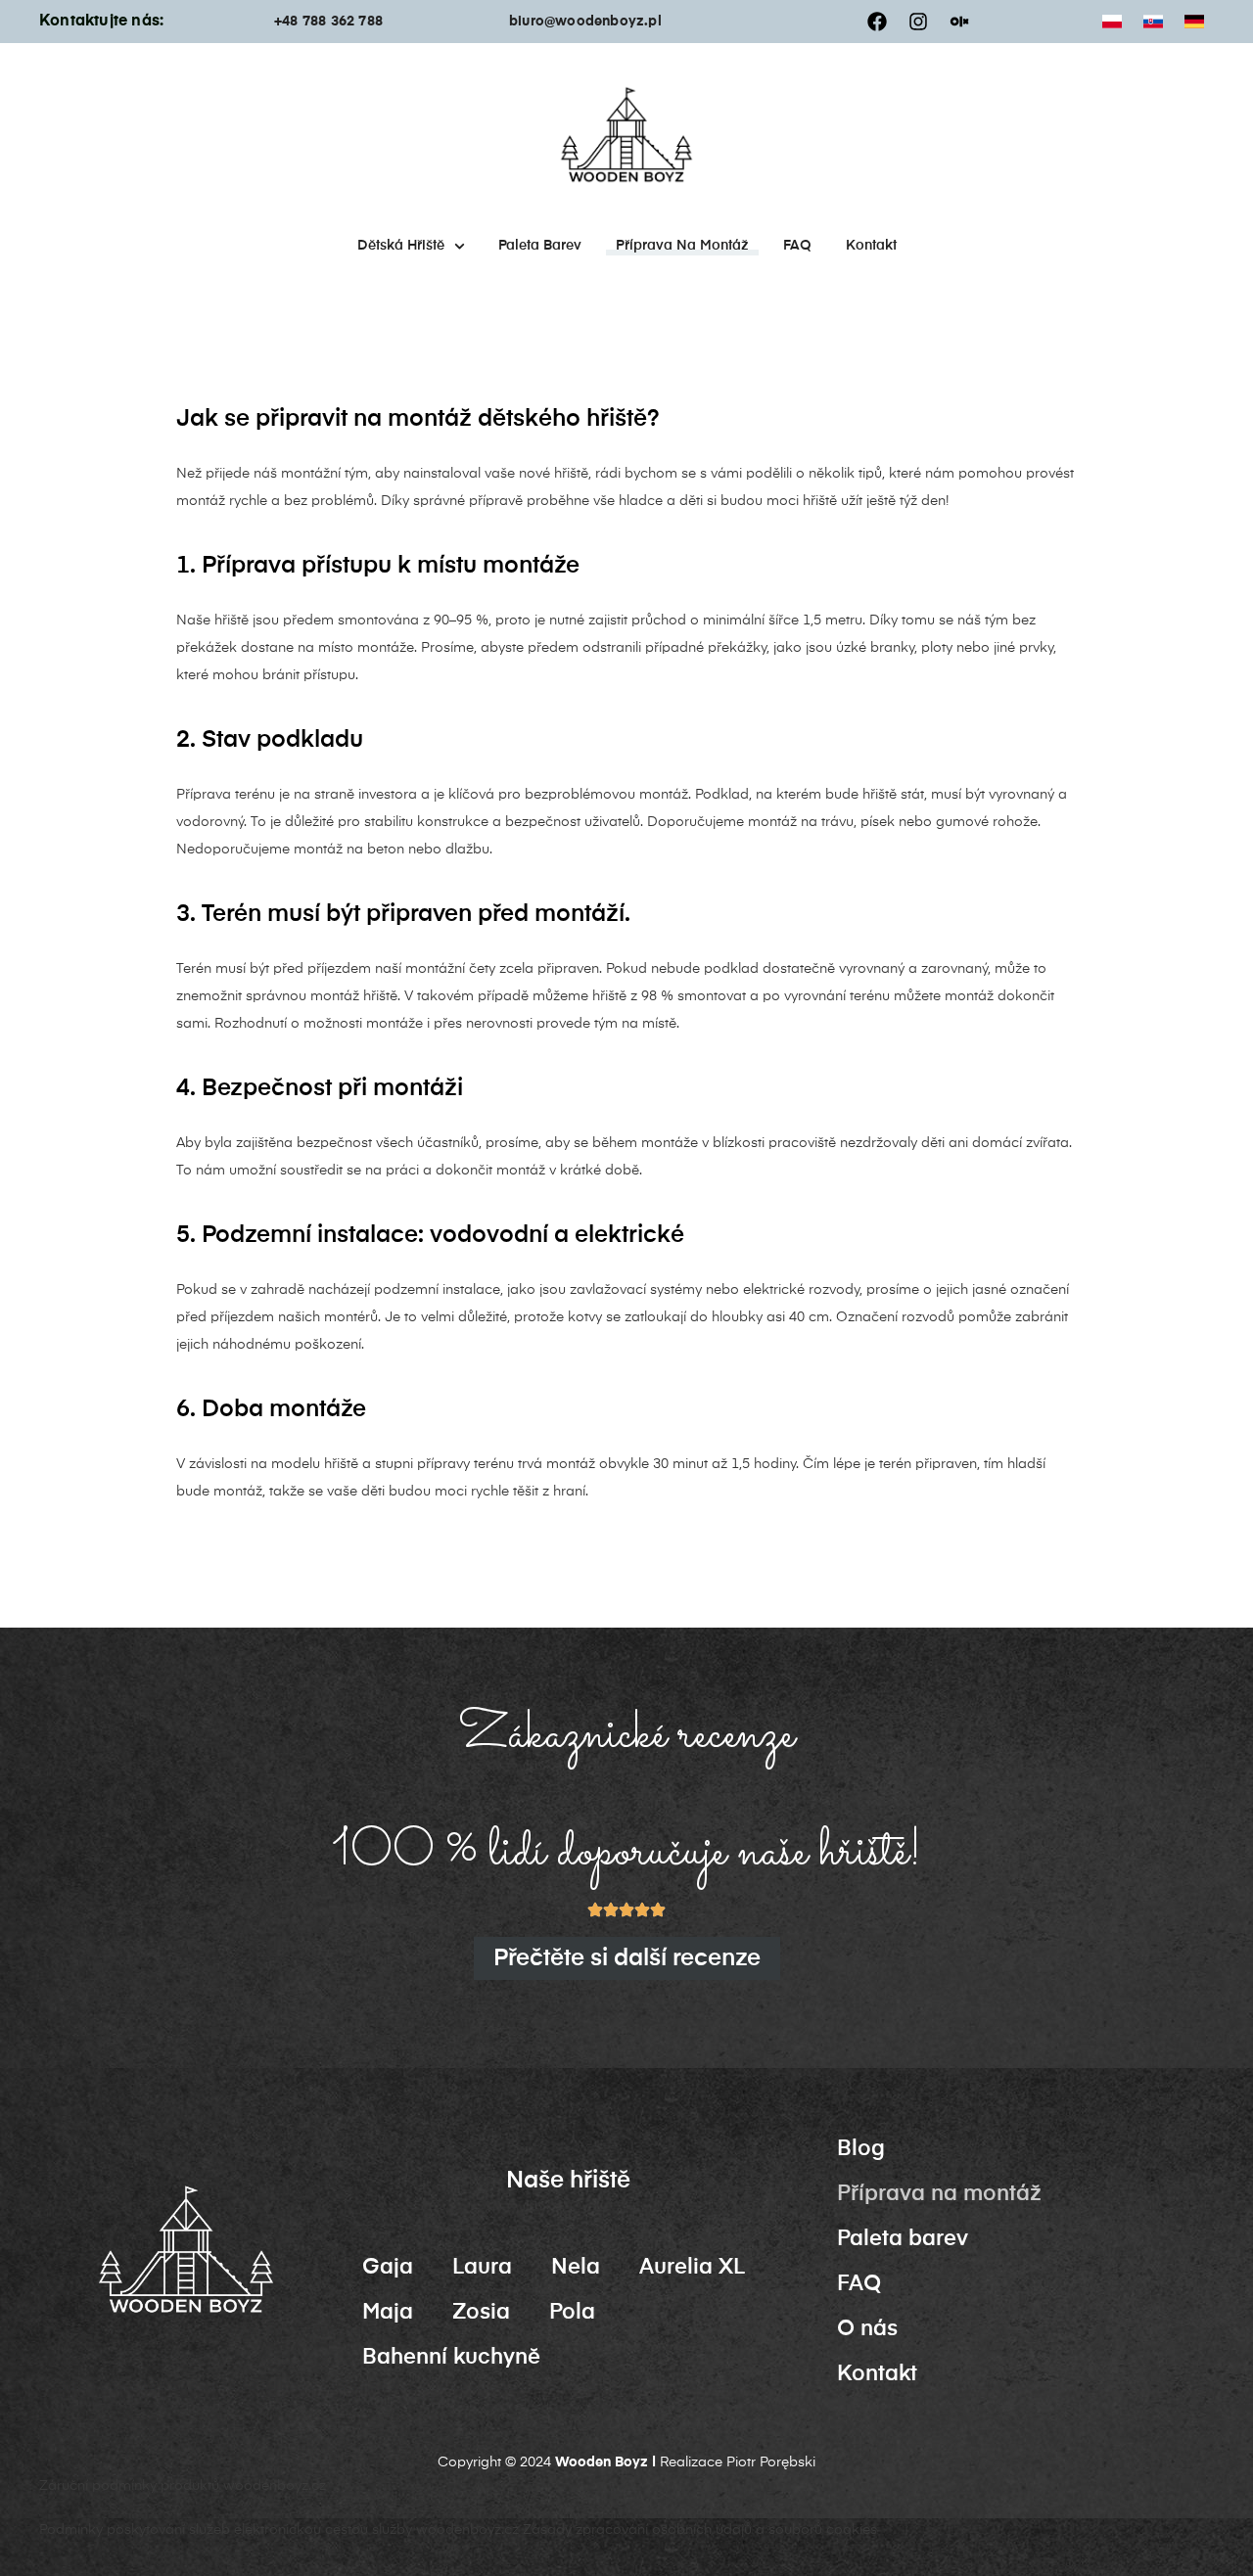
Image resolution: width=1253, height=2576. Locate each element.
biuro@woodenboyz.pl (585, 22)
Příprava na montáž (682, 246)
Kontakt (871, 246)
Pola (572, 2313)
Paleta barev (540, 246)
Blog (861, 2149)
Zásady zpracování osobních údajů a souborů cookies (700, 2530)
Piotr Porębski (771, 2462)
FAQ (797, 246)
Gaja (388, 2268)
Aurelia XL (692, 2268)
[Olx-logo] (959, 22)
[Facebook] (877, 22)
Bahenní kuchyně (451, 2358)
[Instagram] (918, 22)
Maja (388, 2313)
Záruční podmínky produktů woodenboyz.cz (183, 2486)
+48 (288, 22)
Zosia (481, 2313)
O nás (867, 2329)
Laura (482, 2268)
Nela (576, 2268)
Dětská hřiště (401, 246)
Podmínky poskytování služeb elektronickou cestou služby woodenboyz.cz (279, 2530)
